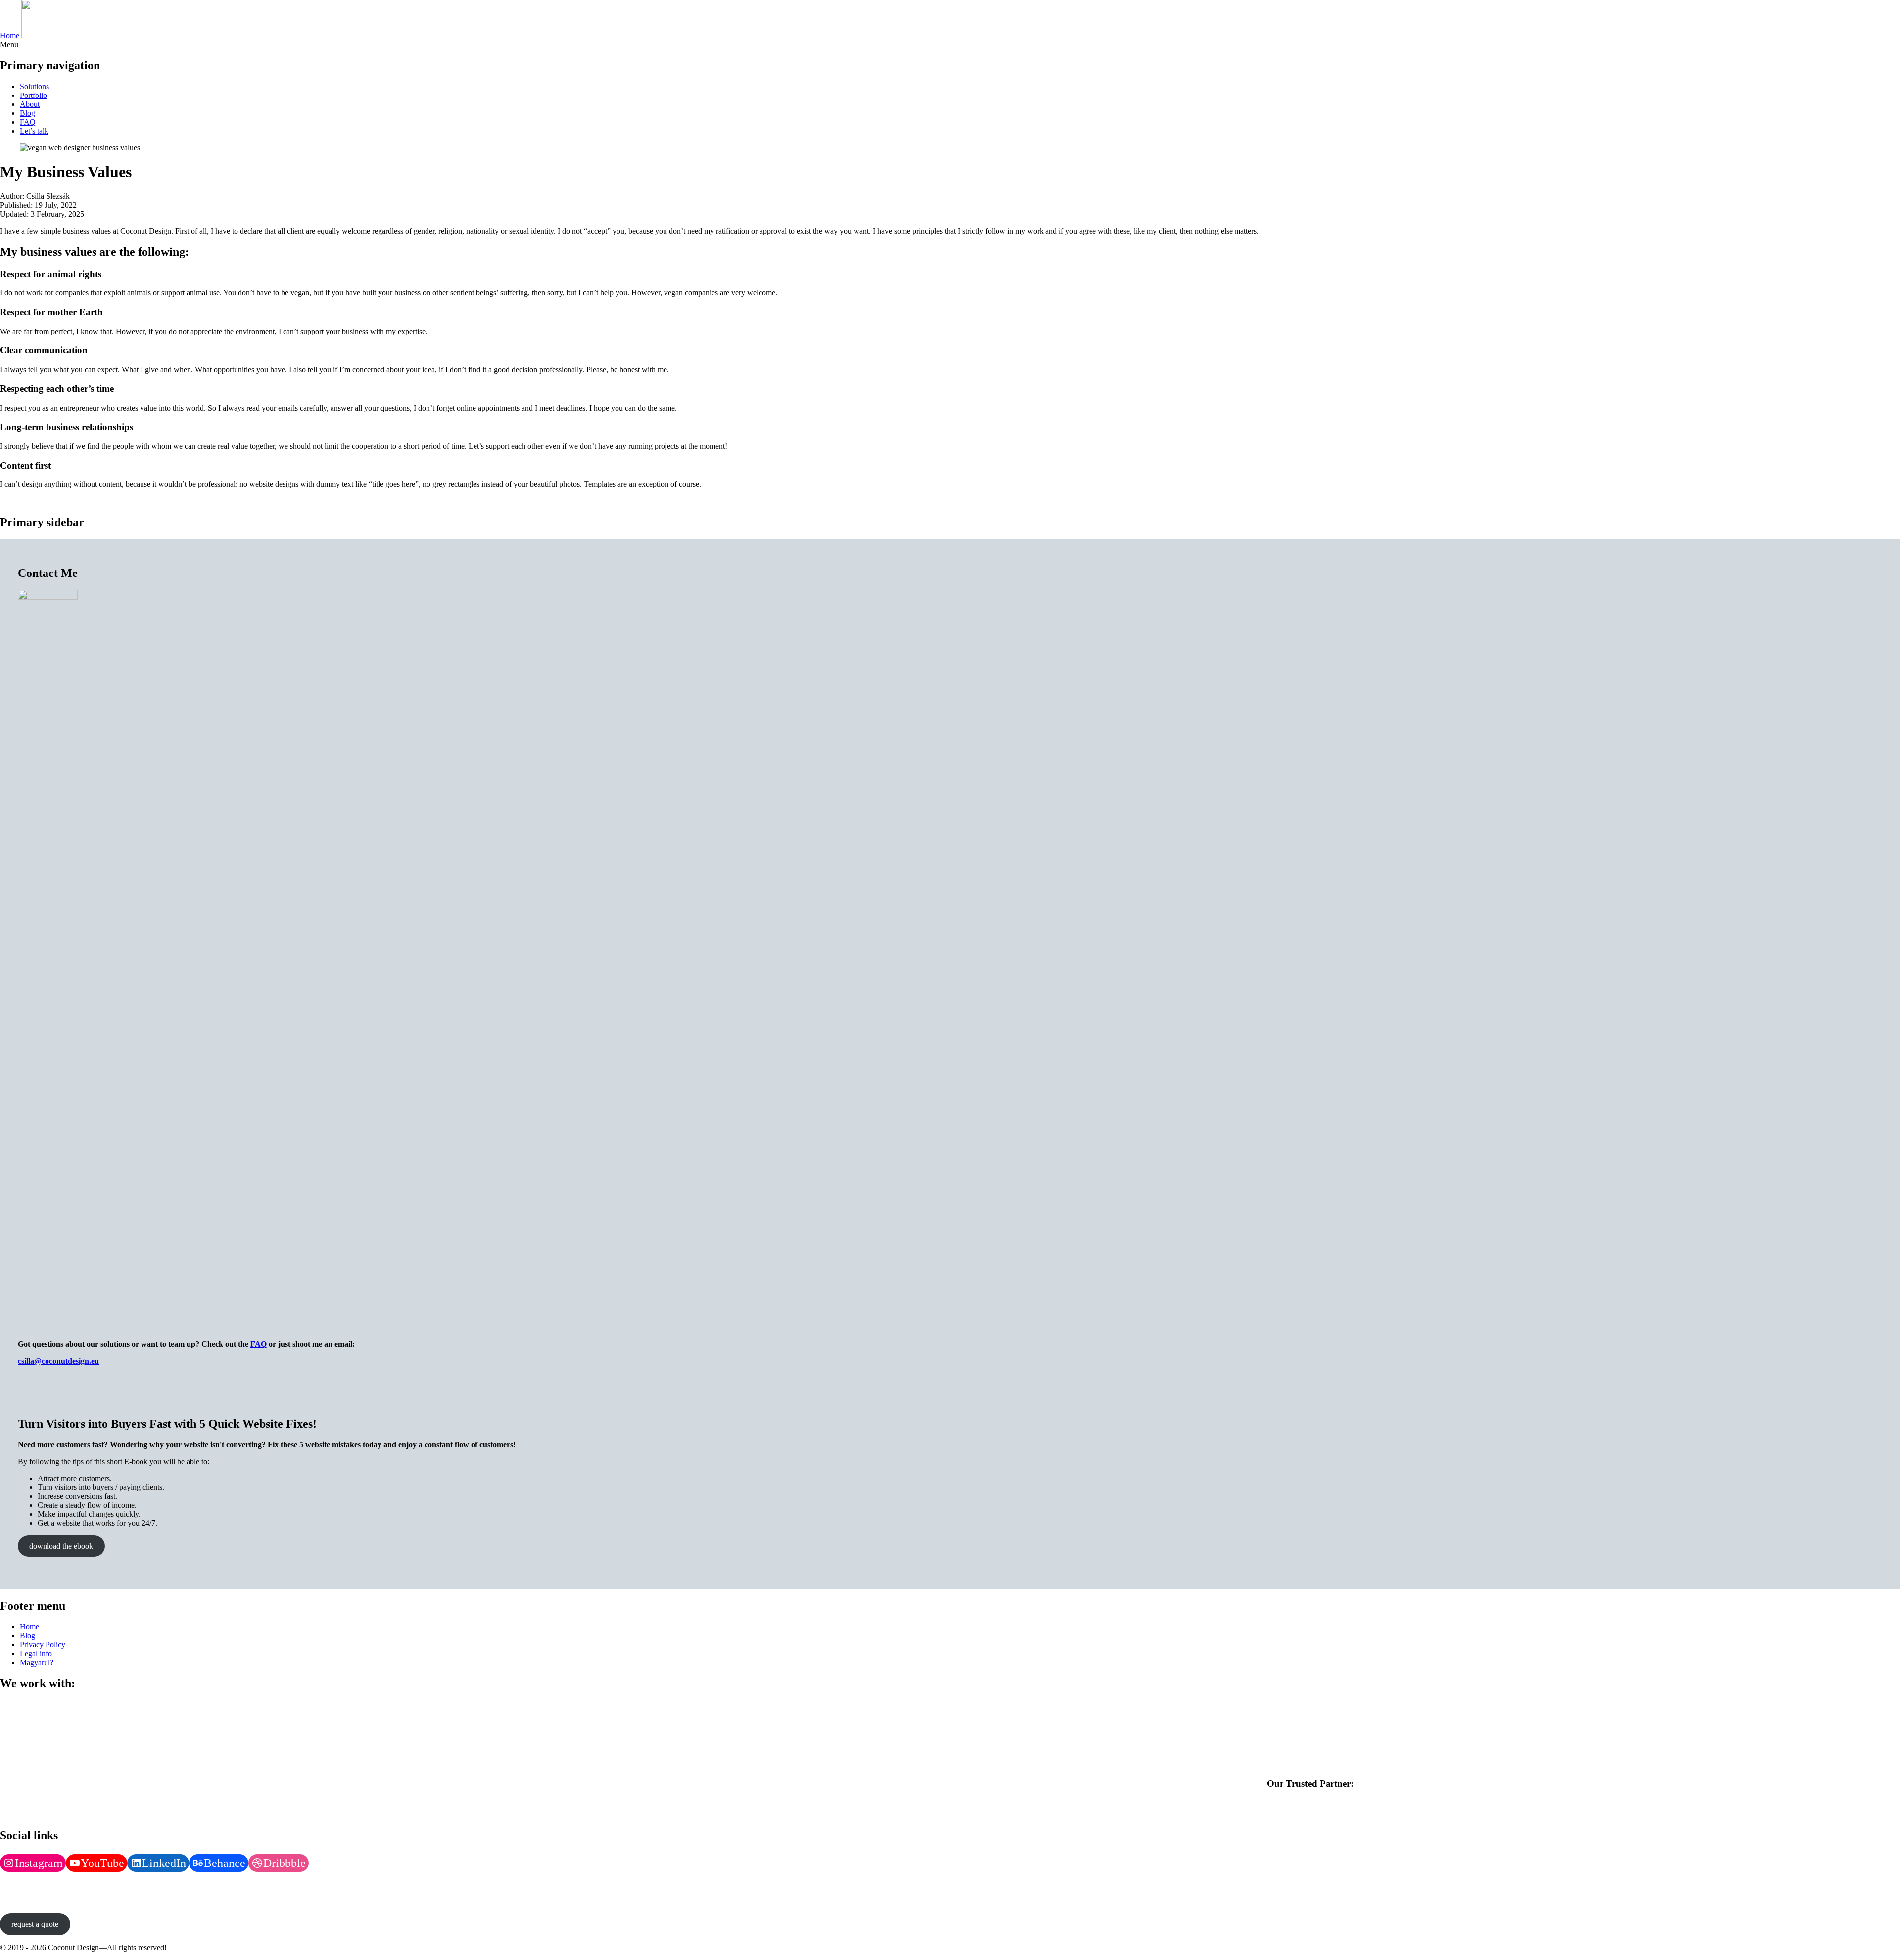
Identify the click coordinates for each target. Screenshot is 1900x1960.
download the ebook (61, 1546)
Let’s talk (34, 131)
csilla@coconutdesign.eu (58, 1361)
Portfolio (33, 95)
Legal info (36, 1653)
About (30, 104)
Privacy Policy (43, 1645)
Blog (27, 113)
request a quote (35, 1924)
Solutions (34, 86)
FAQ (28, 122)
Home (29, 1627)
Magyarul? (37, 1662)
